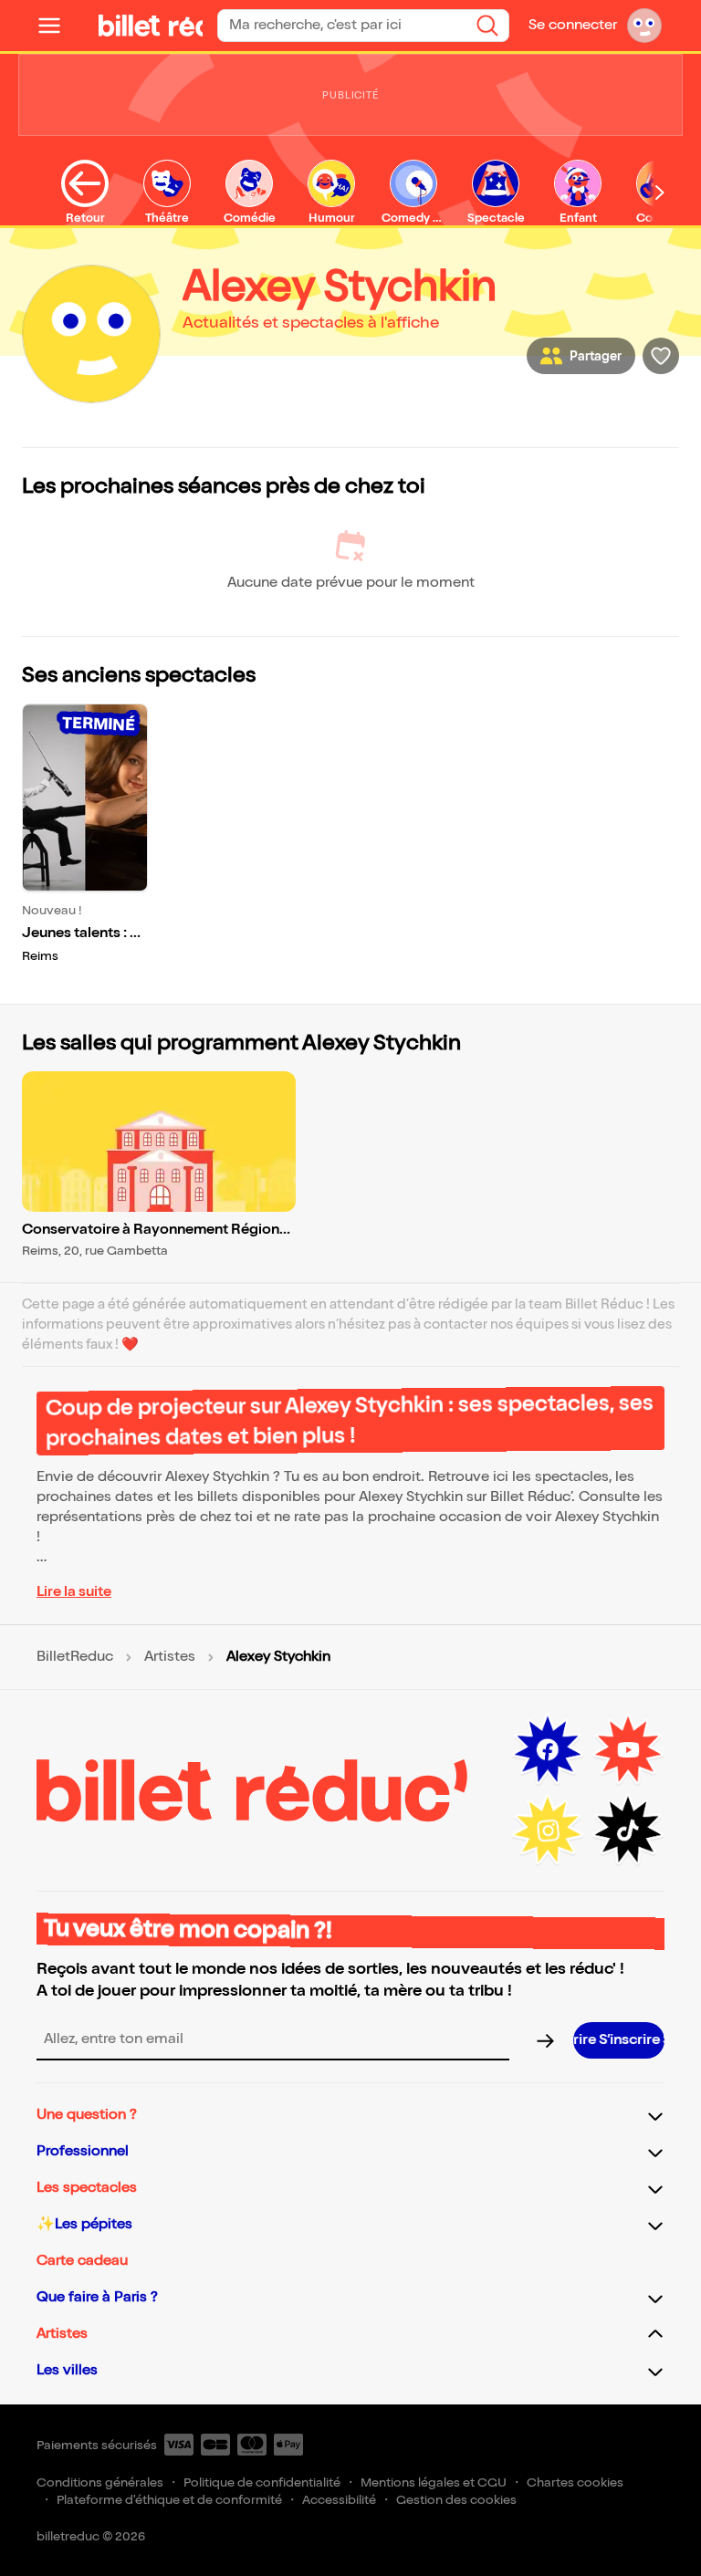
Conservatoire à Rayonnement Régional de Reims (157, 1231)
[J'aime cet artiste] (661, 356)
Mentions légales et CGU (434, 2482)
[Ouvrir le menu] (57, 26)
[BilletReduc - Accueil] (154, 26)
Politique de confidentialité (262, 2482)
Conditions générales (100, 2482)
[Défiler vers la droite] (660, 193)
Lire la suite (74, 1592)
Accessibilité (339, 2500)
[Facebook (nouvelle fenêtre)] (548, 1750)
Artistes (170, 1657)
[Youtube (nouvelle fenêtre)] (628, 1750)
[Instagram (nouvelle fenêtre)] (548, 1830)
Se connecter (573, 25)
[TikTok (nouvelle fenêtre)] (628, 1830)
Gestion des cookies (456, 2500)
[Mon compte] (644, 26)
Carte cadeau (82, 2261)
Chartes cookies (575, 2482)
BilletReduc (75, 1657)
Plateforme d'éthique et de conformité (169, 2500)
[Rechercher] (487, 26)
